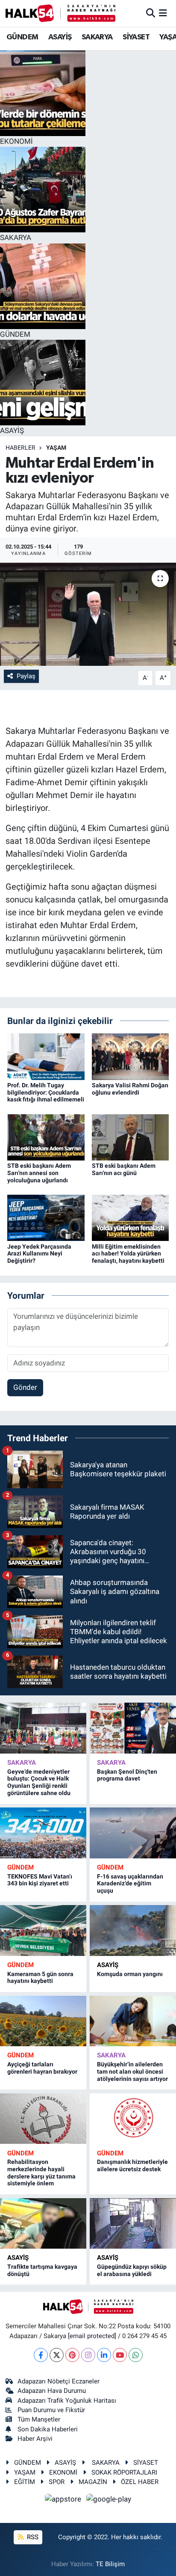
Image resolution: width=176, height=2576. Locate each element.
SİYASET (136, 37)
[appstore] (64, 2501)
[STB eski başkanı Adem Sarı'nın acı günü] (131, 1137)
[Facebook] (41, 2355)
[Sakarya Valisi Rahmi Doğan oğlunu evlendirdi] (131, 1056)
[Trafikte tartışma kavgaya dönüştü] (43, 2223)
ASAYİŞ (60, 37)
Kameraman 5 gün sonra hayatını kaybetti (40, 1978)
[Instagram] (88, 2355)
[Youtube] (120, 2355)
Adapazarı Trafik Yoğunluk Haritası (67, 2401)
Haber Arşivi (35, 2439)
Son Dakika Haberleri (48, 2429)
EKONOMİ (63, 2472)
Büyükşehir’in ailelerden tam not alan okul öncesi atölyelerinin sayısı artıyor (132, 2071)
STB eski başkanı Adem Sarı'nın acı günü (124, 1169)
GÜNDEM (22, 37)
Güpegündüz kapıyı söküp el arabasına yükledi (132, 2270)
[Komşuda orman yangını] (133, 1930)
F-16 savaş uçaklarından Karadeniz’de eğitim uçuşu (130, 1884)
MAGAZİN (93, 2482)
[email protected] (92, 2336)
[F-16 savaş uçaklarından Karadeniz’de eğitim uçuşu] (133, 1833)
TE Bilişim (110, 2564)
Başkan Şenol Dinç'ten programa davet (127, 1775)
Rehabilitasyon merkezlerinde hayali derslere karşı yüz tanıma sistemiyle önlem (41, 2172)
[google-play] (109, 2501)
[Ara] (151, 13)
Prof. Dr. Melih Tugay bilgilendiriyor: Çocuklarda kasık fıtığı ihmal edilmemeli (46, 1092)
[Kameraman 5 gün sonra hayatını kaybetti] (43, 1930)
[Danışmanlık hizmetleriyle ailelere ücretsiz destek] (133, 2119)
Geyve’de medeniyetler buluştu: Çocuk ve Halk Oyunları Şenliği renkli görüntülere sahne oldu (39, 1782)
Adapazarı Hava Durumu (52, 2391)
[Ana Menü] (163, 13)
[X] (57, 2355)
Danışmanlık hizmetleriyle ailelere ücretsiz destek (132, 2165)
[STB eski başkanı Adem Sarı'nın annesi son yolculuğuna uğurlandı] (46, 1137)
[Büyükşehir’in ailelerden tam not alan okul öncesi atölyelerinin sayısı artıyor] (133, 2021)
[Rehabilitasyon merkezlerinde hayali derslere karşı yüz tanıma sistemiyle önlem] (43, 2119)
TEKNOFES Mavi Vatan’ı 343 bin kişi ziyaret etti (40, 1880)
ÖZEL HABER (140, 2482)
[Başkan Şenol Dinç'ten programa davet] (133, 1728)
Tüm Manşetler (39, 2419)
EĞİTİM (25, 2482)
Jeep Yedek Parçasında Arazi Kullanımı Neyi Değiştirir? (39, 1254)
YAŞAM (56, 448)
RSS (32, 2537)
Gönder (25, 1387)
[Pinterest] (72, 2355)
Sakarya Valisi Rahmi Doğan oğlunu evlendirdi (130, 1089)
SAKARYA (97, 37)
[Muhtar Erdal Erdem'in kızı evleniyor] (88, 614)
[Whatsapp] (136, 2355)
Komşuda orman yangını (130, 1974)
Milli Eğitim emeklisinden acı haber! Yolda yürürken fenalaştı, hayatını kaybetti (128, 1254)
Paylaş (26, 676)
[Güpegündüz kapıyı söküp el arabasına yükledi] (133, 2223)
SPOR (57, 2482)
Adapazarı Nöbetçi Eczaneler (59, 2381)
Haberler (21, 448)
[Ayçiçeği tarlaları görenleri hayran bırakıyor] (43, 2021)
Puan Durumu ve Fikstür (51, 2410)
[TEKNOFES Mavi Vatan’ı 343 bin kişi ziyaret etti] (43, 1833)
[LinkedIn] (104, 2355)
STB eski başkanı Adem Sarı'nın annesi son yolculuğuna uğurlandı (39, 1173)
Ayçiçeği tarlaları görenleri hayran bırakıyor (42, 2068)
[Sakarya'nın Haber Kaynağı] (60, 13)
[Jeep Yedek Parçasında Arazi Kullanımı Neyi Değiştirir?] (46, 1217)
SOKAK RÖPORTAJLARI (124, 2472)
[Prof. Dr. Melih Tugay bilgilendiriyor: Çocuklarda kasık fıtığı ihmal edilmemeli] (46, 1056)
